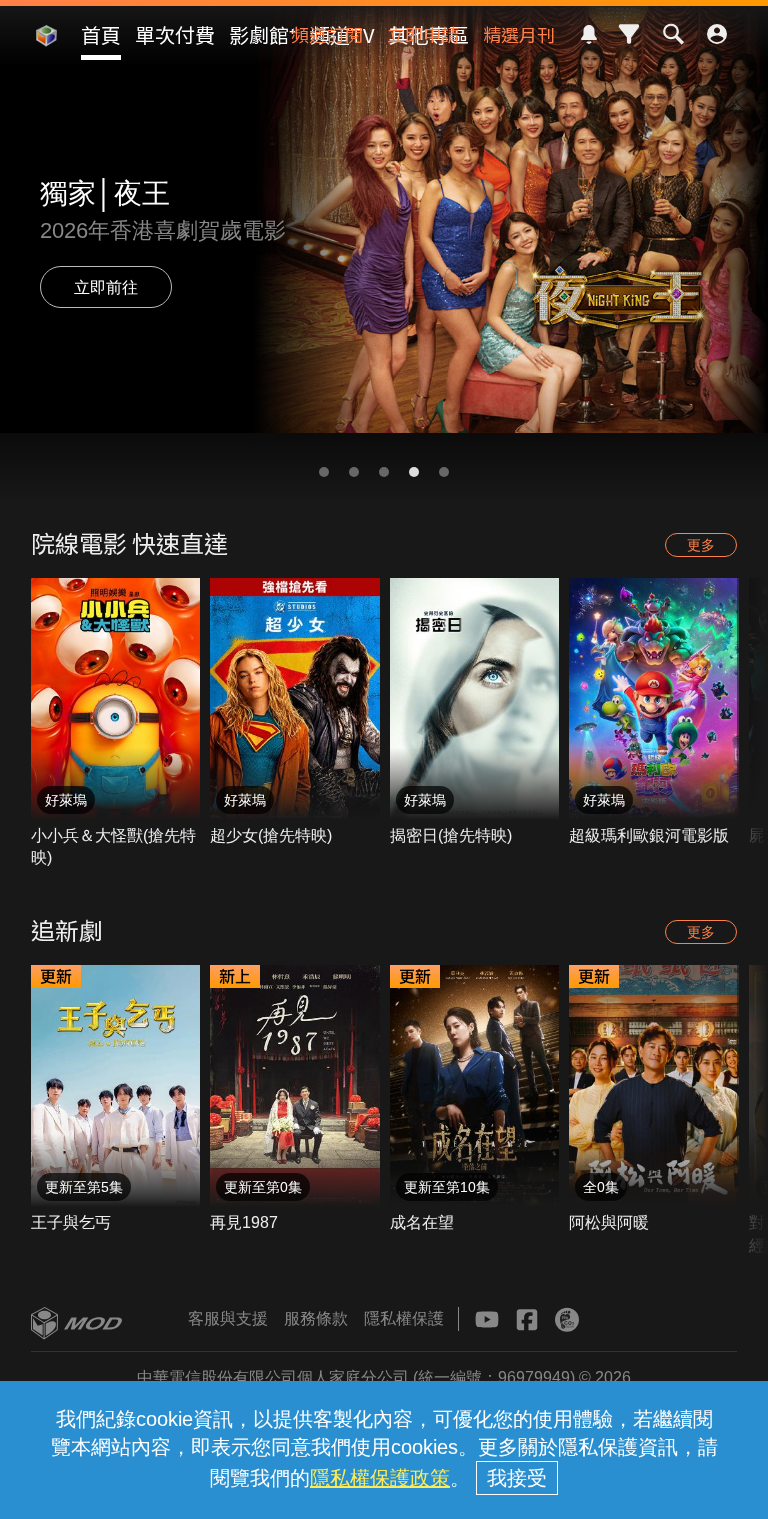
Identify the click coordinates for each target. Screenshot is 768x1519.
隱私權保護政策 (380, 1478)
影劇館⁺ (262, 34)
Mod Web (46, 51)
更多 (701, 545)
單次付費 (175, 34)
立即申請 (423, 34)
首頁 (101, 34)
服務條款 (316, 1318)
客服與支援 (228, 1318)
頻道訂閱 (327, 34)
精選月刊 (519, 34)
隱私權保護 (404, 1318)
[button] (324, 472)
